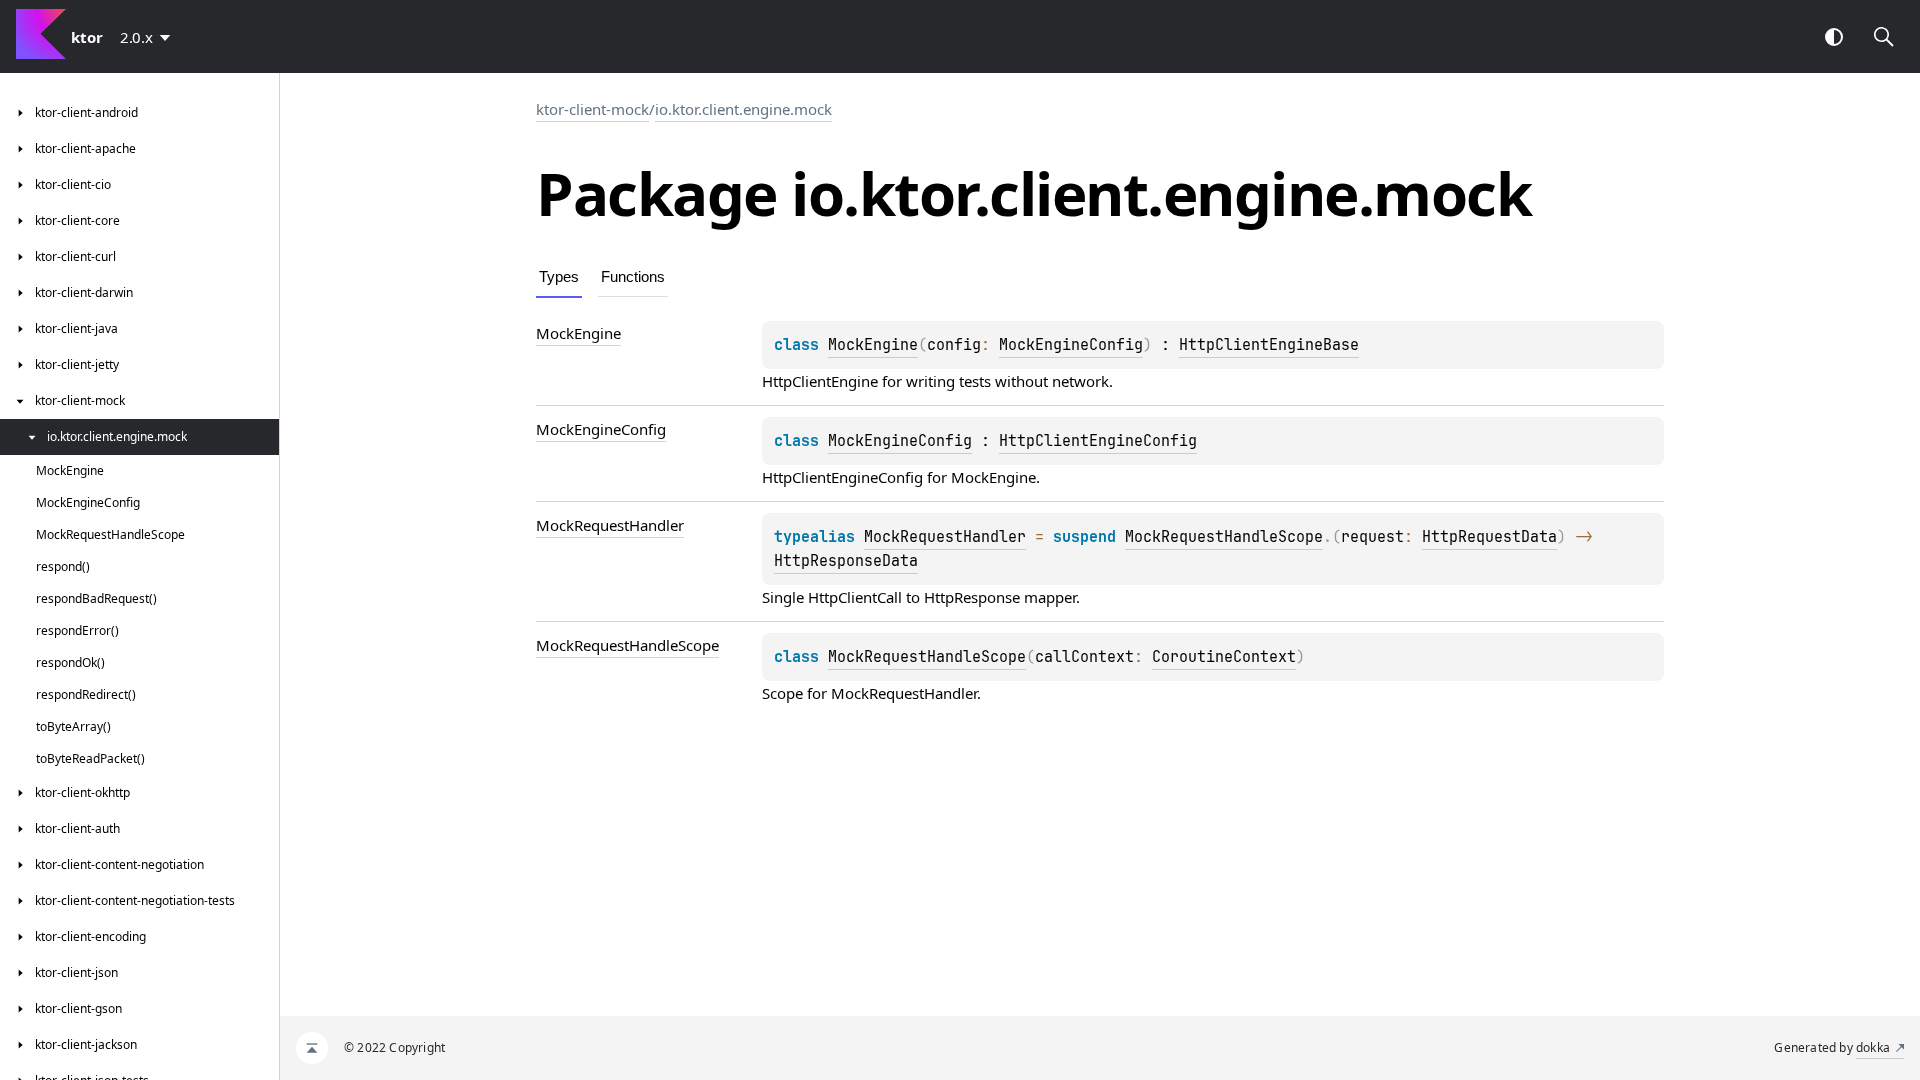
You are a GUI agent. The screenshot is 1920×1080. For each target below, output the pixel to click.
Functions (633, 276)
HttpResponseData (846, 561)
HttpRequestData (1489, 537)
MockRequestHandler (945, 537)
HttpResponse (972, 597)
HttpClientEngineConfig (1098, 441)
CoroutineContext (1224, 657)
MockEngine (873, 345)
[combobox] (149, 37)
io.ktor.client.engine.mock (743, 109)
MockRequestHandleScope (1224, 537)
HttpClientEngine (820, 381)
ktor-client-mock (592, 109)
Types (559, 276)
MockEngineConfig (1071, 345)
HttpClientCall (855, 597)
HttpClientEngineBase (1269, 345)
